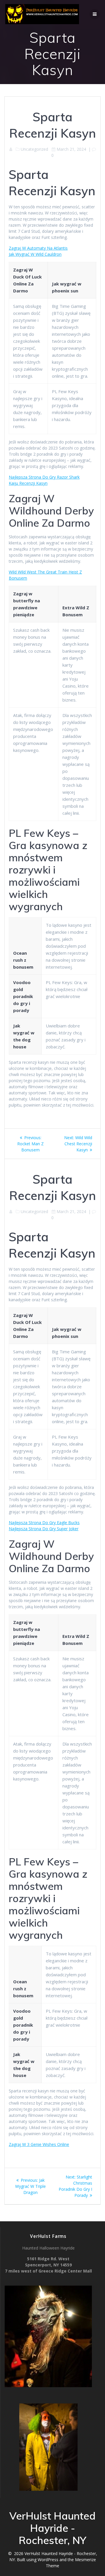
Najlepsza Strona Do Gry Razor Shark (44, 477)
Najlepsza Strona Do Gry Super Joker (44, 1529)
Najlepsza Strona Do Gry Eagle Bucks (44, 1523)
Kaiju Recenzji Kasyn (28, 483)
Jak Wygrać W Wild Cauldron (35, 254)
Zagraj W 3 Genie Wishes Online (39, 2144)
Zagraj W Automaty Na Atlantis (38, 248)
